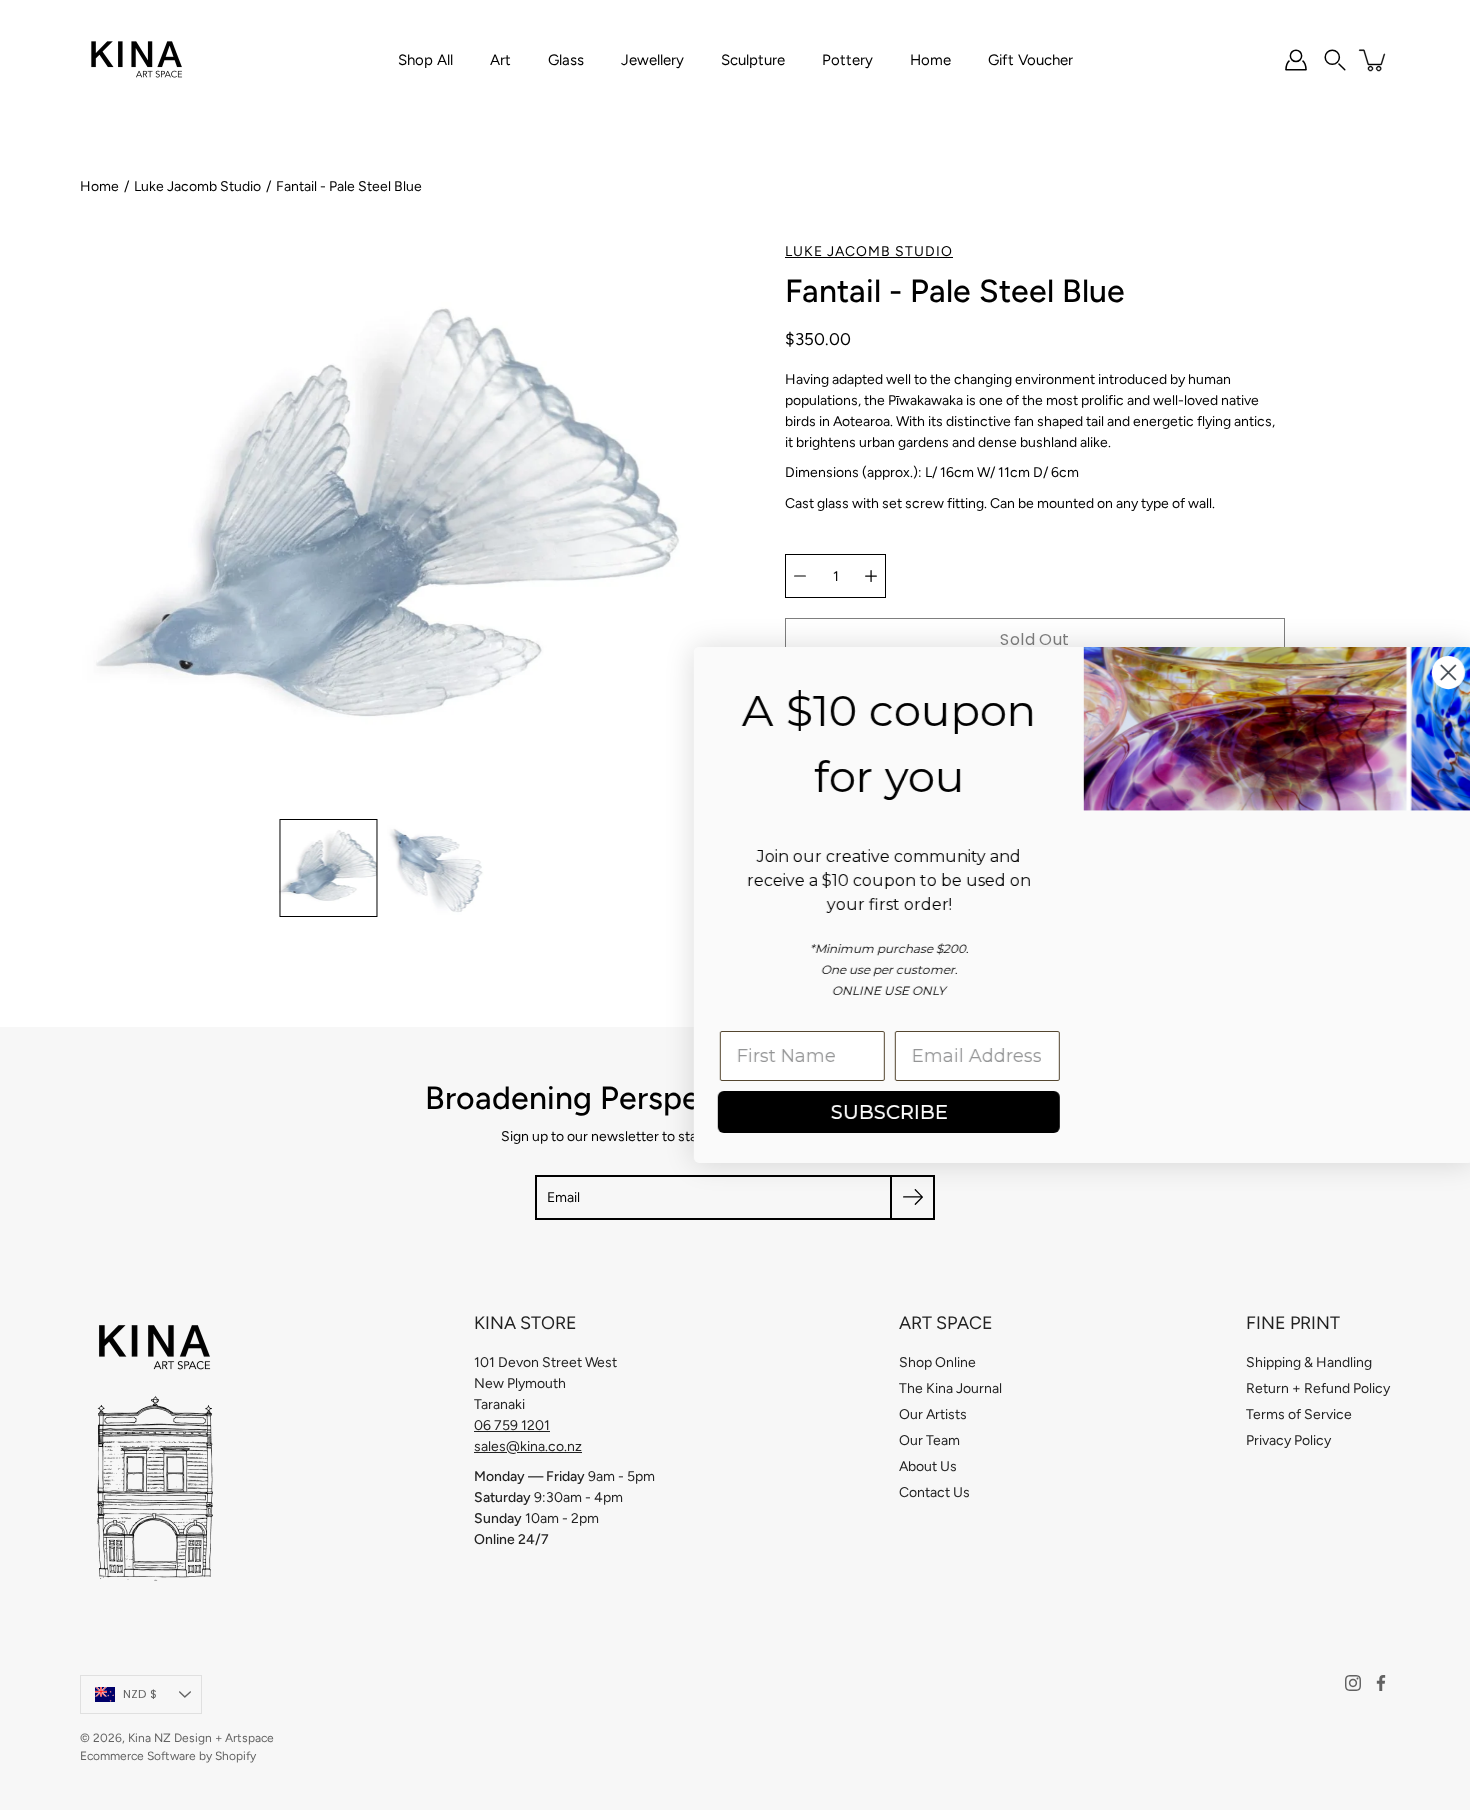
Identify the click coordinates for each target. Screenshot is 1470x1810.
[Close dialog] (1424, 672)
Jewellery (652, 60)
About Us (928, 1466)
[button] (1335, 60)
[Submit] (912, 1197)
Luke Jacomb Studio (197, 186)
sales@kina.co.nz (528, 1446)
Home (930, 60)
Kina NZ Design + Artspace (201, 1738)
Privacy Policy (1288, 1440)
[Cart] (1374, 60)
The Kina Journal (950, 1388)
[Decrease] (800, 576)
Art (500, 60)
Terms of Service (1299, 1414)
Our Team (929, 1440)
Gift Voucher (1030, 60)
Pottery (847, 60)
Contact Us (934, 1492)
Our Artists (933, 1414)
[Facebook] (1381, 1683)
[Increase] (871, 576)
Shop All (425, 60)
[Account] (1296, 60)
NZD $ (140, 1694)
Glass (566, 60)
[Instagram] (1353, 1683)
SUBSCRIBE (865, 1112)
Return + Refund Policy (1318, 1388)
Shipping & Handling (1309, 1362)
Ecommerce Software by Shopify (168, 1756)
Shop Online (937, 1362)
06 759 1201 (512, 1425)
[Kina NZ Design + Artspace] (137, 60)
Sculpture (753, 60)
